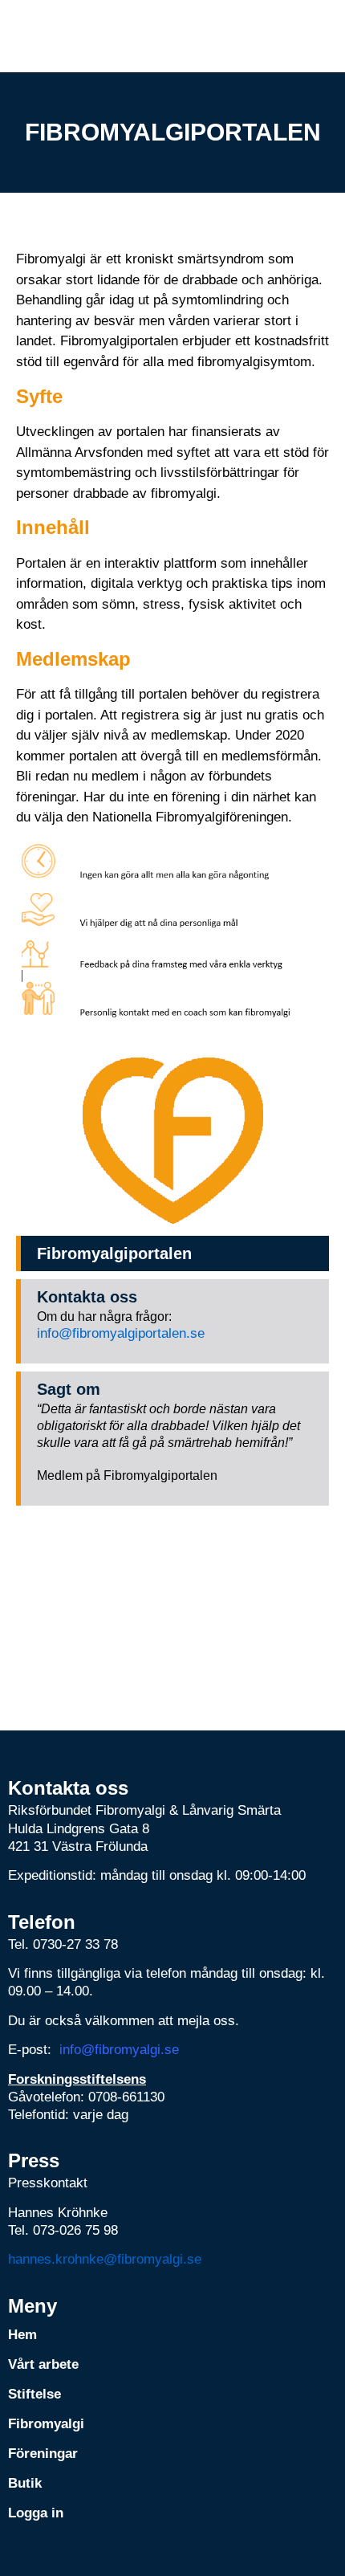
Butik (25, 2483)
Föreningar (43, 2454)
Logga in (36, 2513)
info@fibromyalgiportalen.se (121, 1333)
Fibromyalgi (46, 2424)
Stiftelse (34, 2394)
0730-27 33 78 (75, 1944)
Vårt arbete (43, 2364)
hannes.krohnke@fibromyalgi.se (105, 2259)
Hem (22, 2335)
